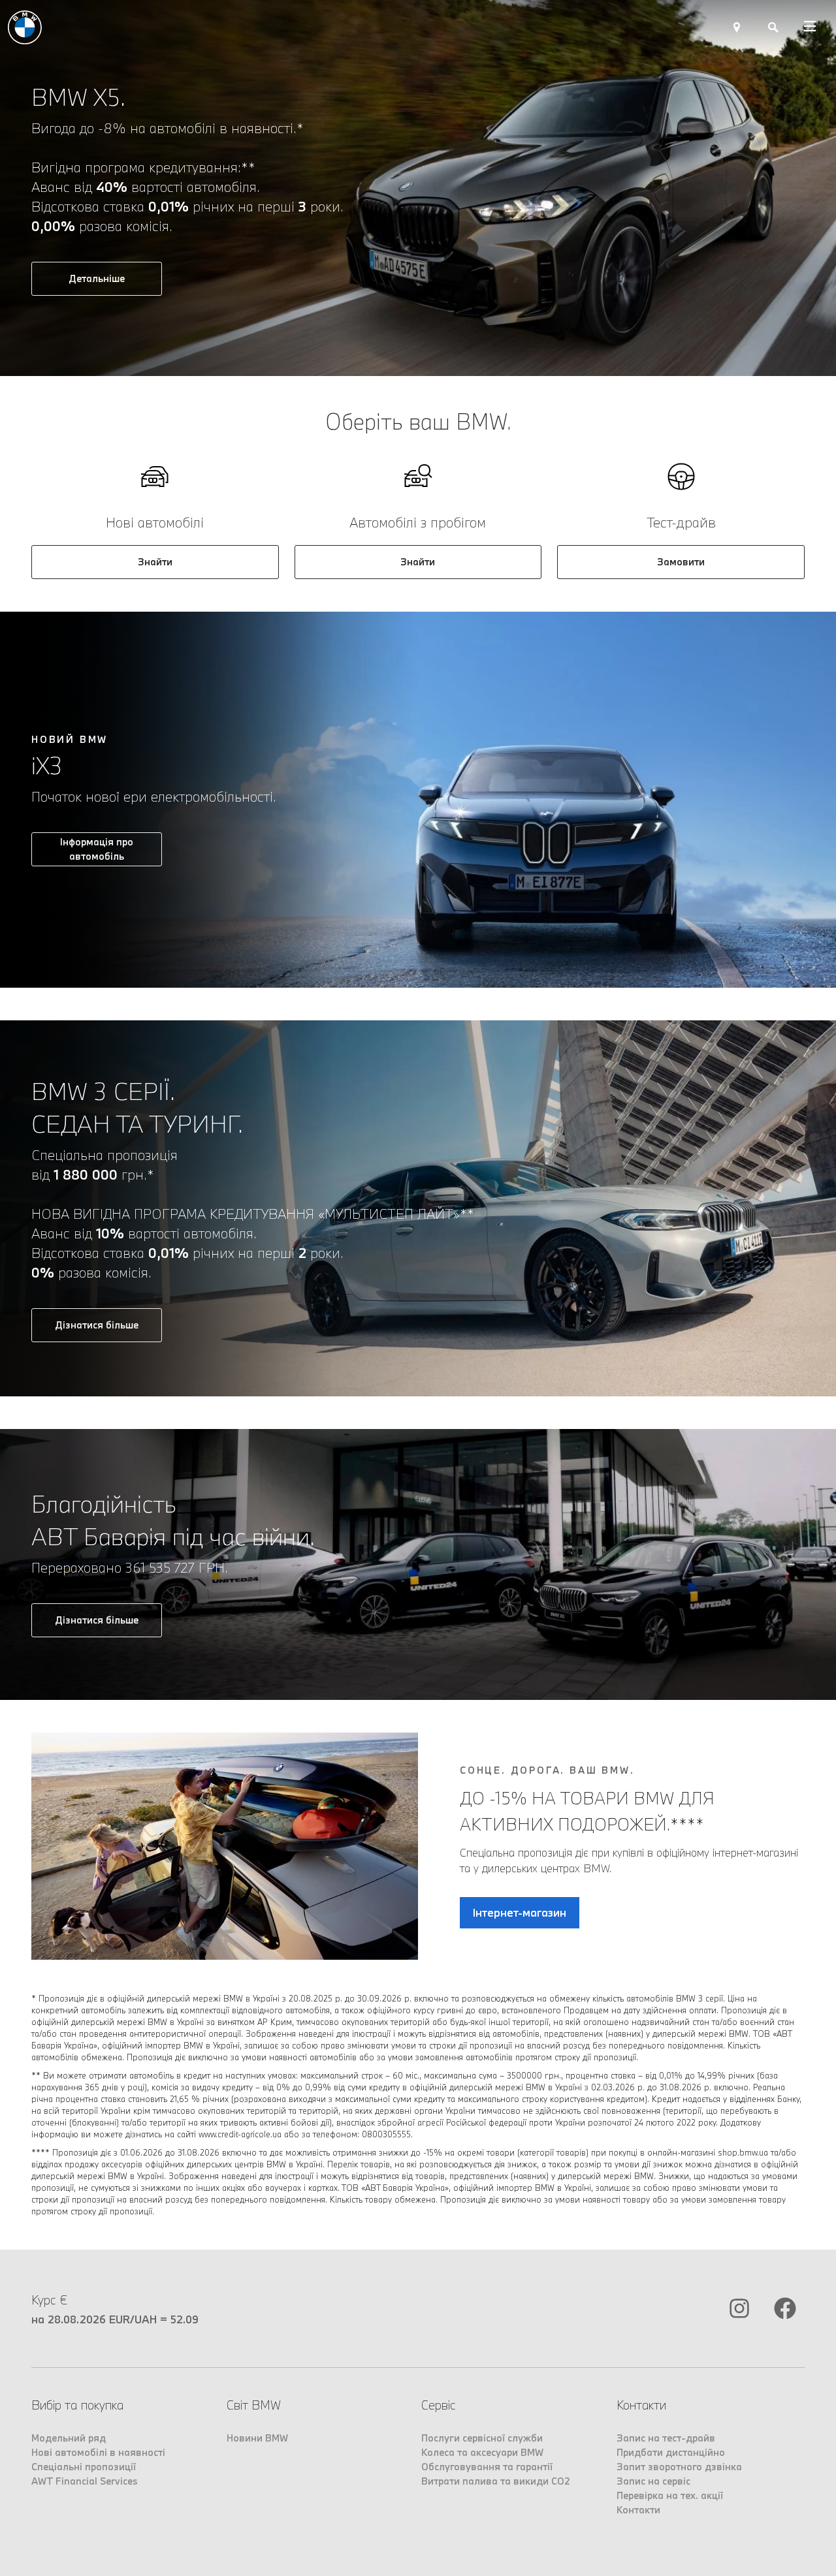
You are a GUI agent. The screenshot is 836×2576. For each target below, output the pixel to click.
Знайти (155, 562)
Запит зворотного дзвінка (679, 2467)
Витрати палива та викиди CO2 (496, 2481)
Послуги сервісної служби (482, 2438)
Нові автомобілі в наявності (98, 2452)
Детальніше (97, 278)
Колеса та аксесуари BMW (482, 2452)
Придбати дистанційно (671, 2452)
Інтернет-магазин (520, 1912)
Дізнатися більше (97, 1325)
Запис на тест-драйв (666, 2438)
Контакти (638, 2510)
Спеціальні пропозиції (84, 2467)
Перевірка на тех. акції (670, 2495)
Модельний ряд (69, 2438)
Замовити (681, 562)
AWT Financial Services (85, 2481)
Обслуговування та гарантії (487, 2467)
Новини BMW (257, 2438)
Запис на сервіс (653, 2481)
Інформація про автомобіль (97, 849)
